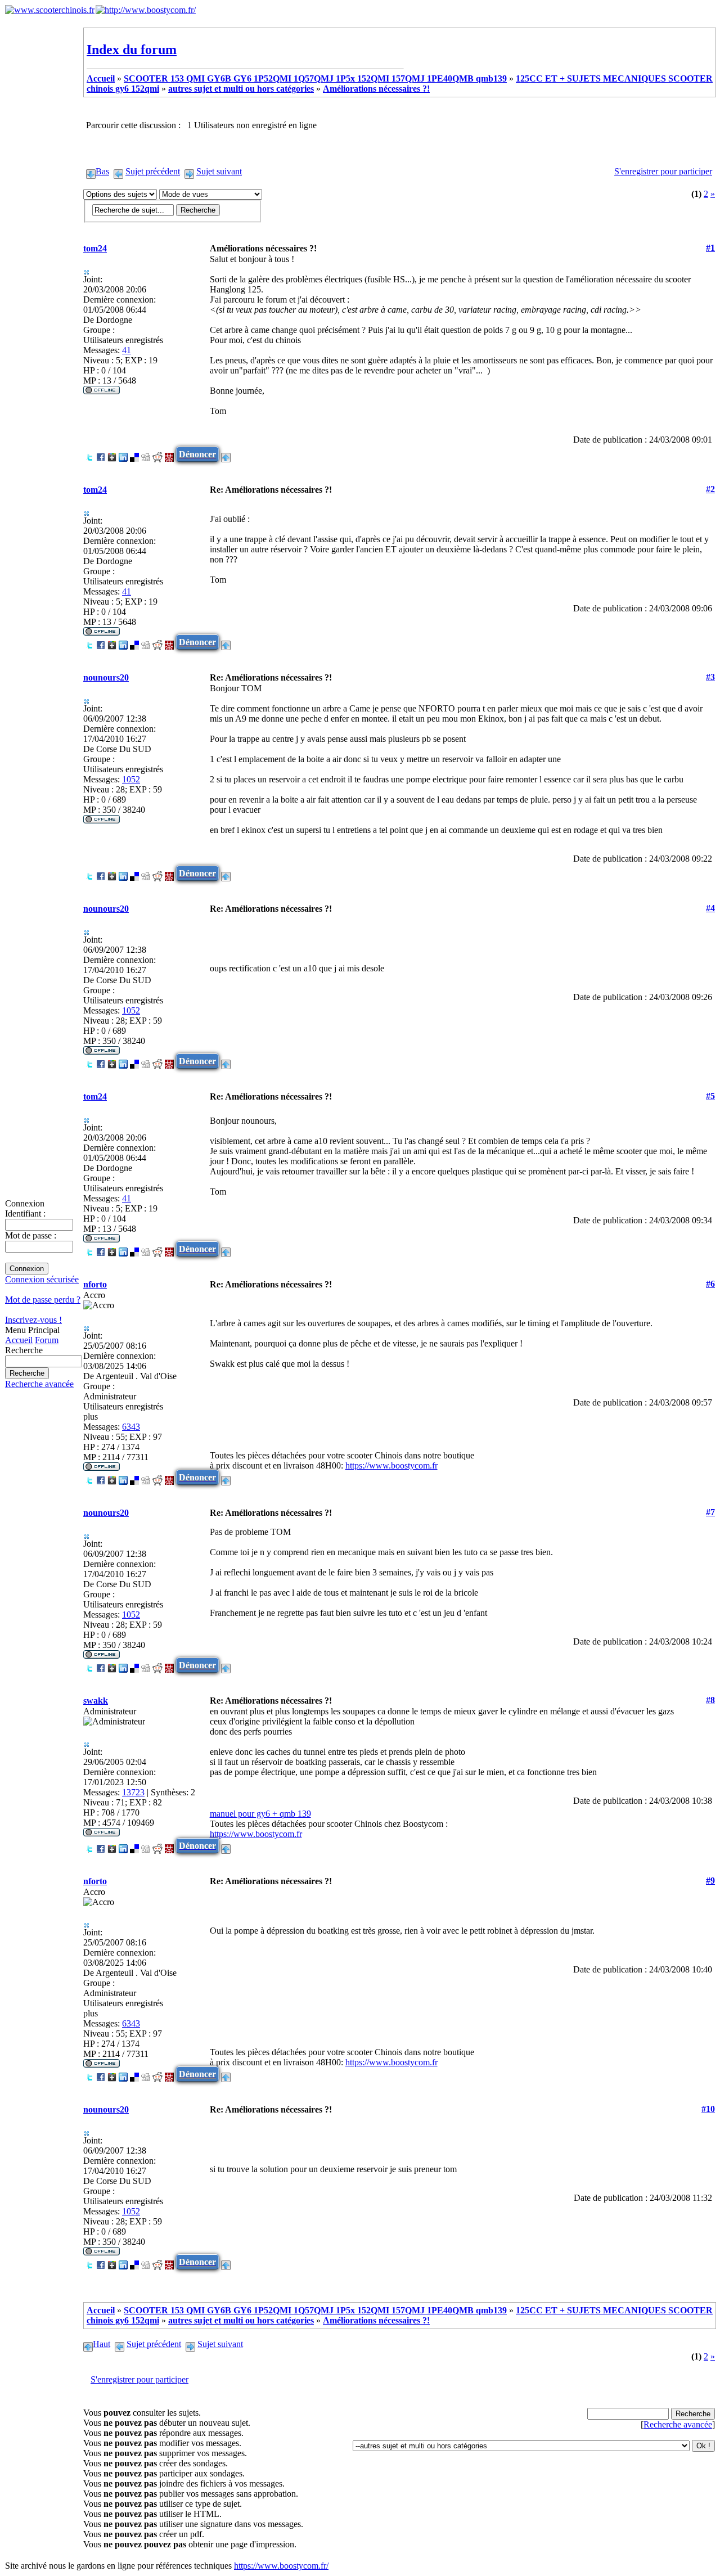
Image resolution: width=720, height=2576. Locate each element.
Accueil (19, 1340)
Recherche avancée (39, 1384)
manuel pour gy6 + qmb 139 (260, 1814)
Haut (102, 2344)
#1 (710, 248)
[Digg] (146, 454)
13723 (133, 1792)
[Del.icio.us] (134, 454)
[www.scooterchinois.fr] (50, 10)
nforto (95, 1284)
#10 (708, 2109)
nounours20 (106, 677)
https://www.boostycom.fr (391, 1465)
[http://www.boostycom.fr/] (146, 10)
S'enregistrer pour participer (663, 171)
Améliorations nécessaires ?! (376, 89)
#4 (710, 908)
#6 (710, 1284)
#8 (710, 1700)
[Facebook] (101, 454)
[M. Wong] (169, 454)
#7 (710, 1512)
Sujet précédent (153, 171)
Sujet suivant (219, 171)
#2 (710, 489)
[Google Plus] (112, 454)
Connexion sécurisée (42, 1279)
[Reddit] (157, 454)
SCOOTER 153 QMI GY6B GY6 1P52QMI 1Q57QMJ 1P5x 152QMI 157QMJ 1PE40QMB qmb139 (315, 78)
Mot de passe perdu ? (43, 1300)
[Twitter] (89, 454)
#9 (710, 1881)
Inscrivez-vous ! (33, 1320)
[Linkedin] (123, 454)
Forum (47, 1340)
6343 (131, 1427)
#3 (710, 677)
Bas (102, 171)
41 (127, 350)
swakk (96, 1701)
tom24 (95, 248)
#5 (710, 1096)
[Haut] (226, 454)
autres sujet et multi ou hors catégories (241, 89)
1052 (131, 779)
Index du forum (132, 49)
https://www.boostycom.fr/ (281, 2566)
